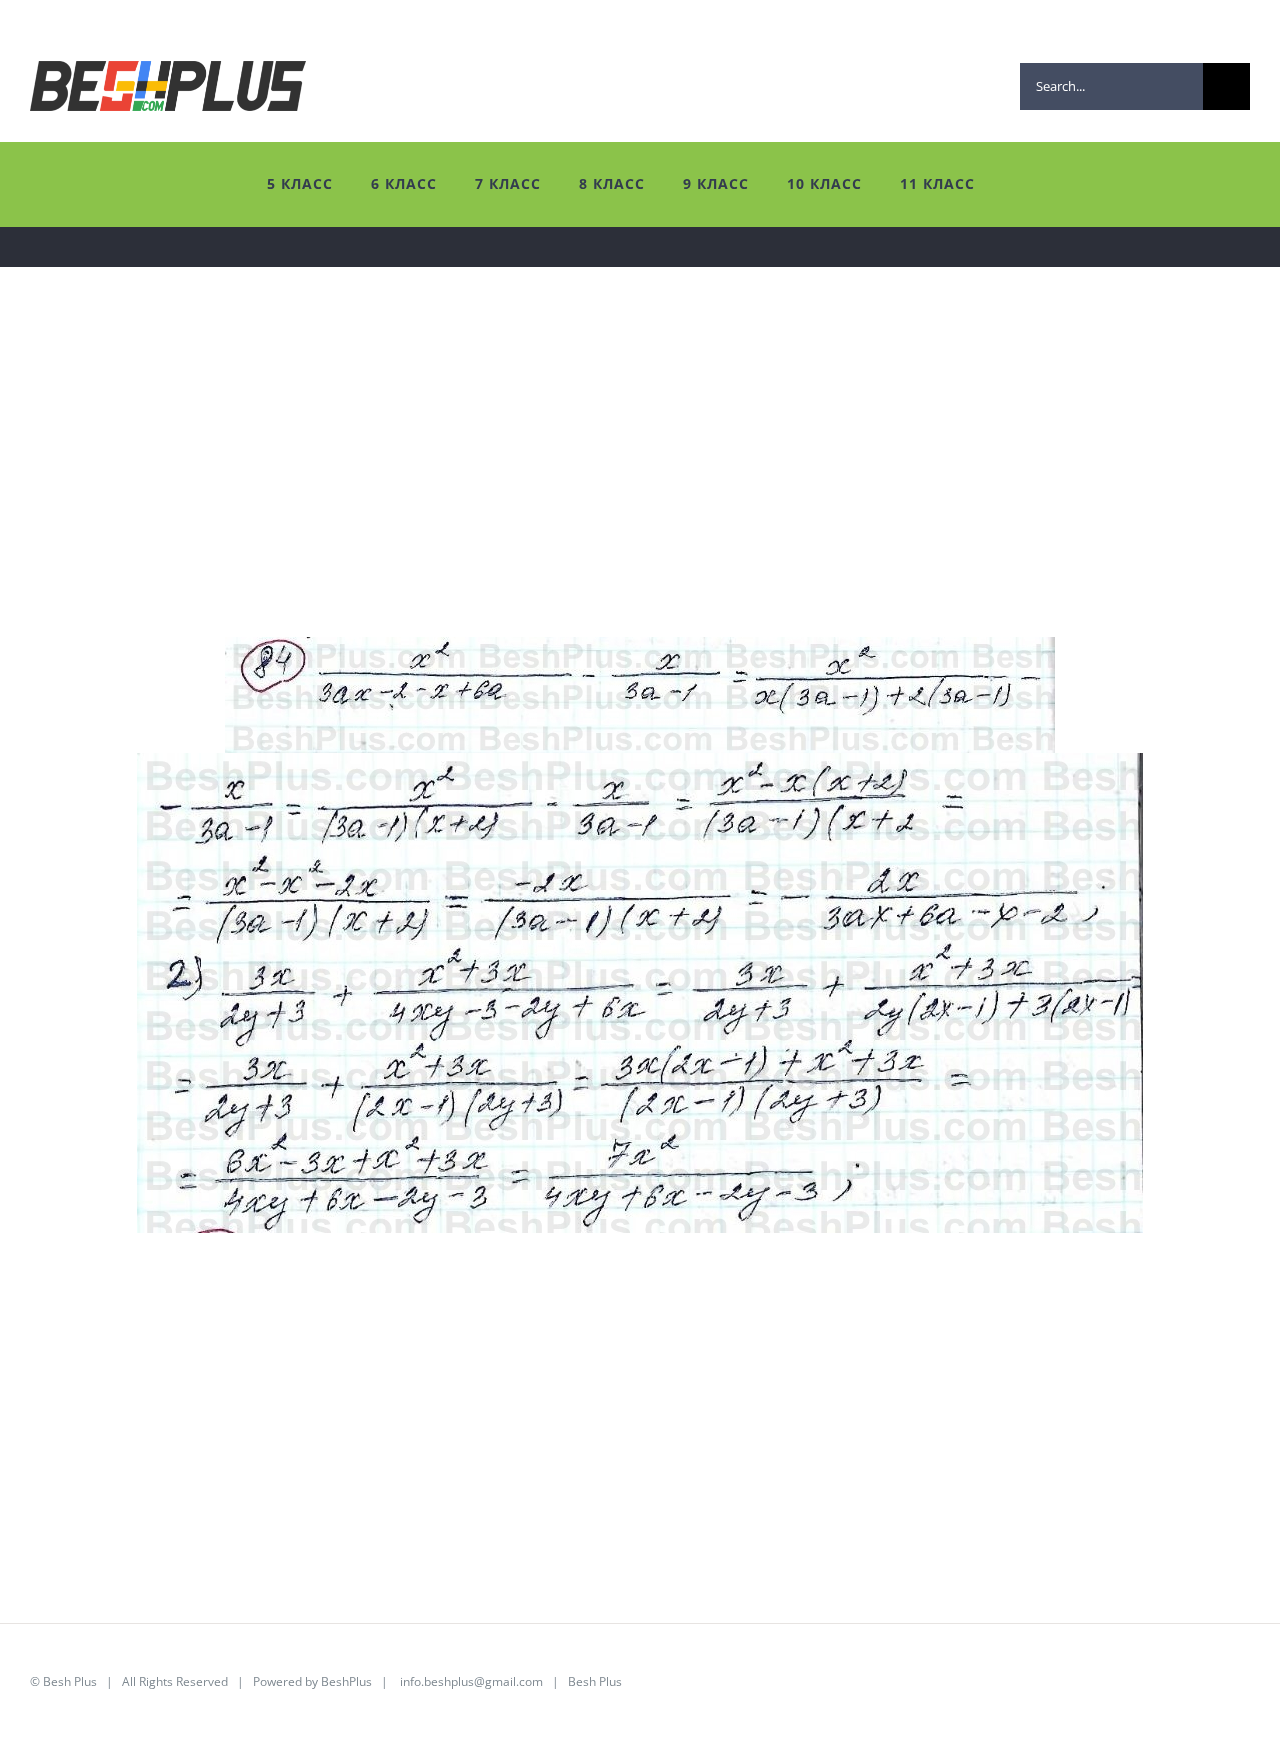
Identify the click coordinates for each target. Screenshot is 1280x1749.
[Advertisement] (630, 497)
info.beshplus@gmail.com (471, 1681)
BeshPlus (346, 1681)
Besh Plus (70, 1681)
